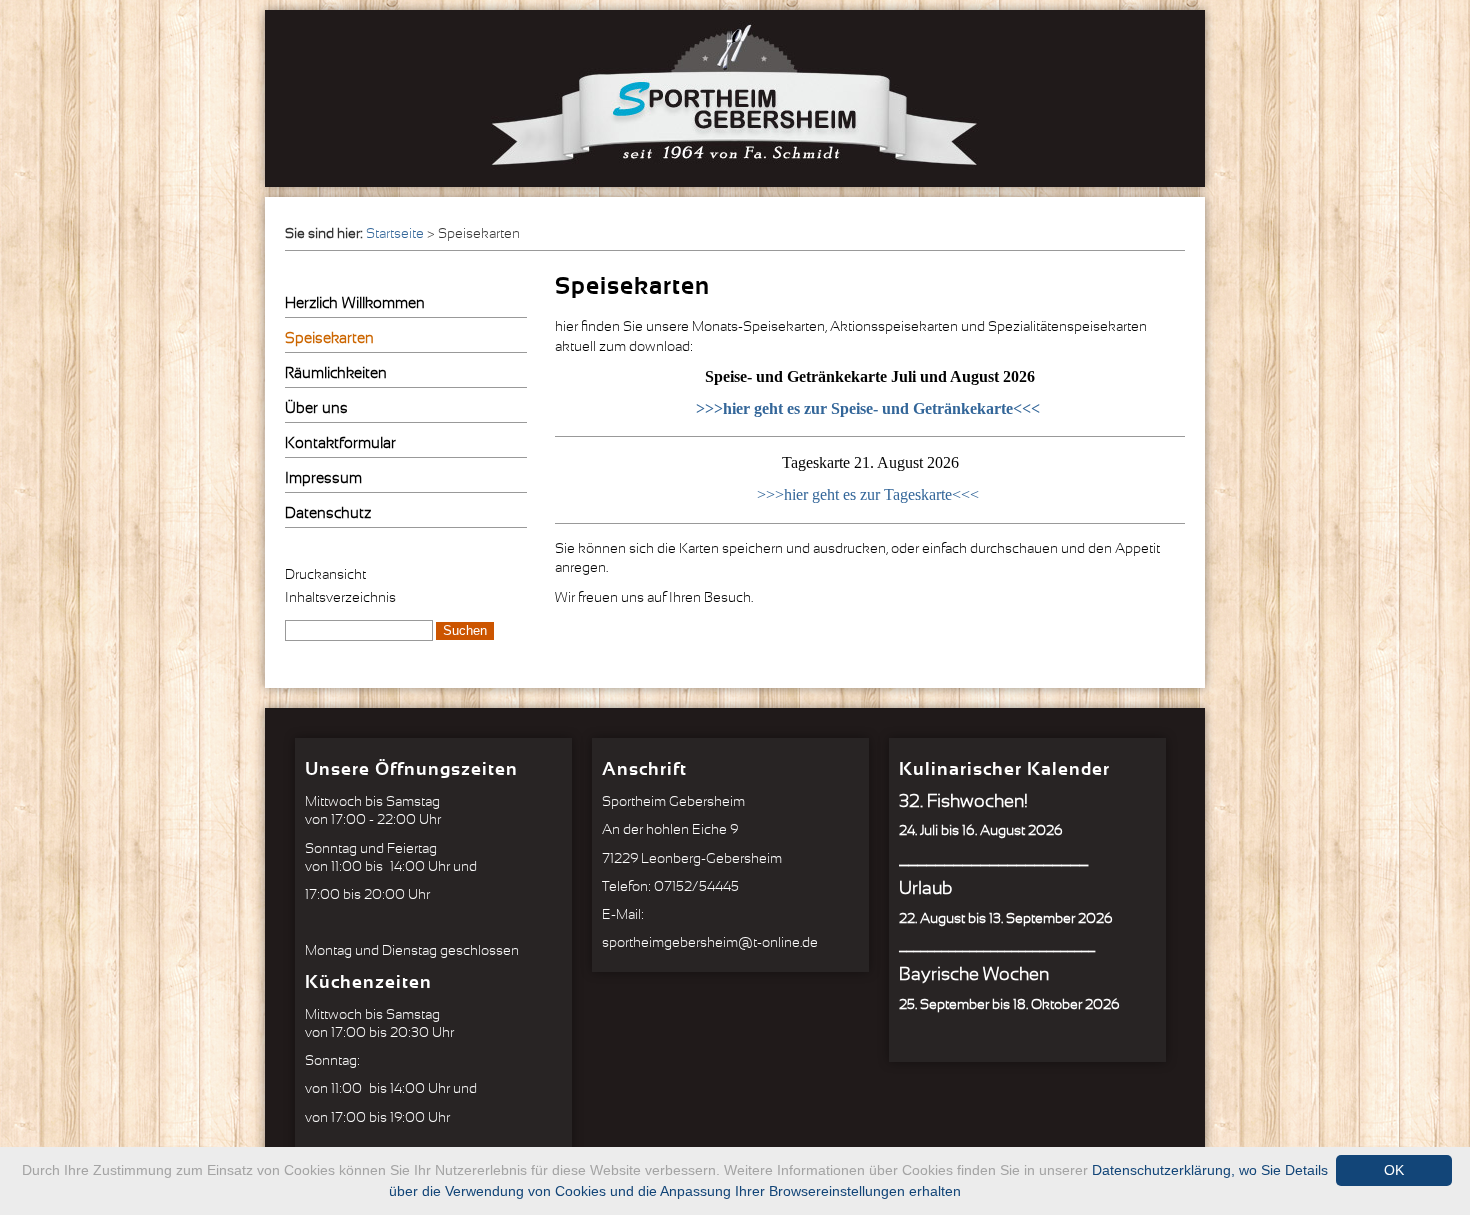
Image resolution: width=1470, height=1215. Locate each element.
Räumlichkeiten (336, 373)
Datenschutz (328, 513)
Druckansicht (325, 575)
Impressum (323, 478)
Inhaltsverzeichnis (340, 598)
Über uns (316, 408)
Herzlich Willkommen (355, 303)
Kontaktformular (340, 443)
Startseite (395, 234)
